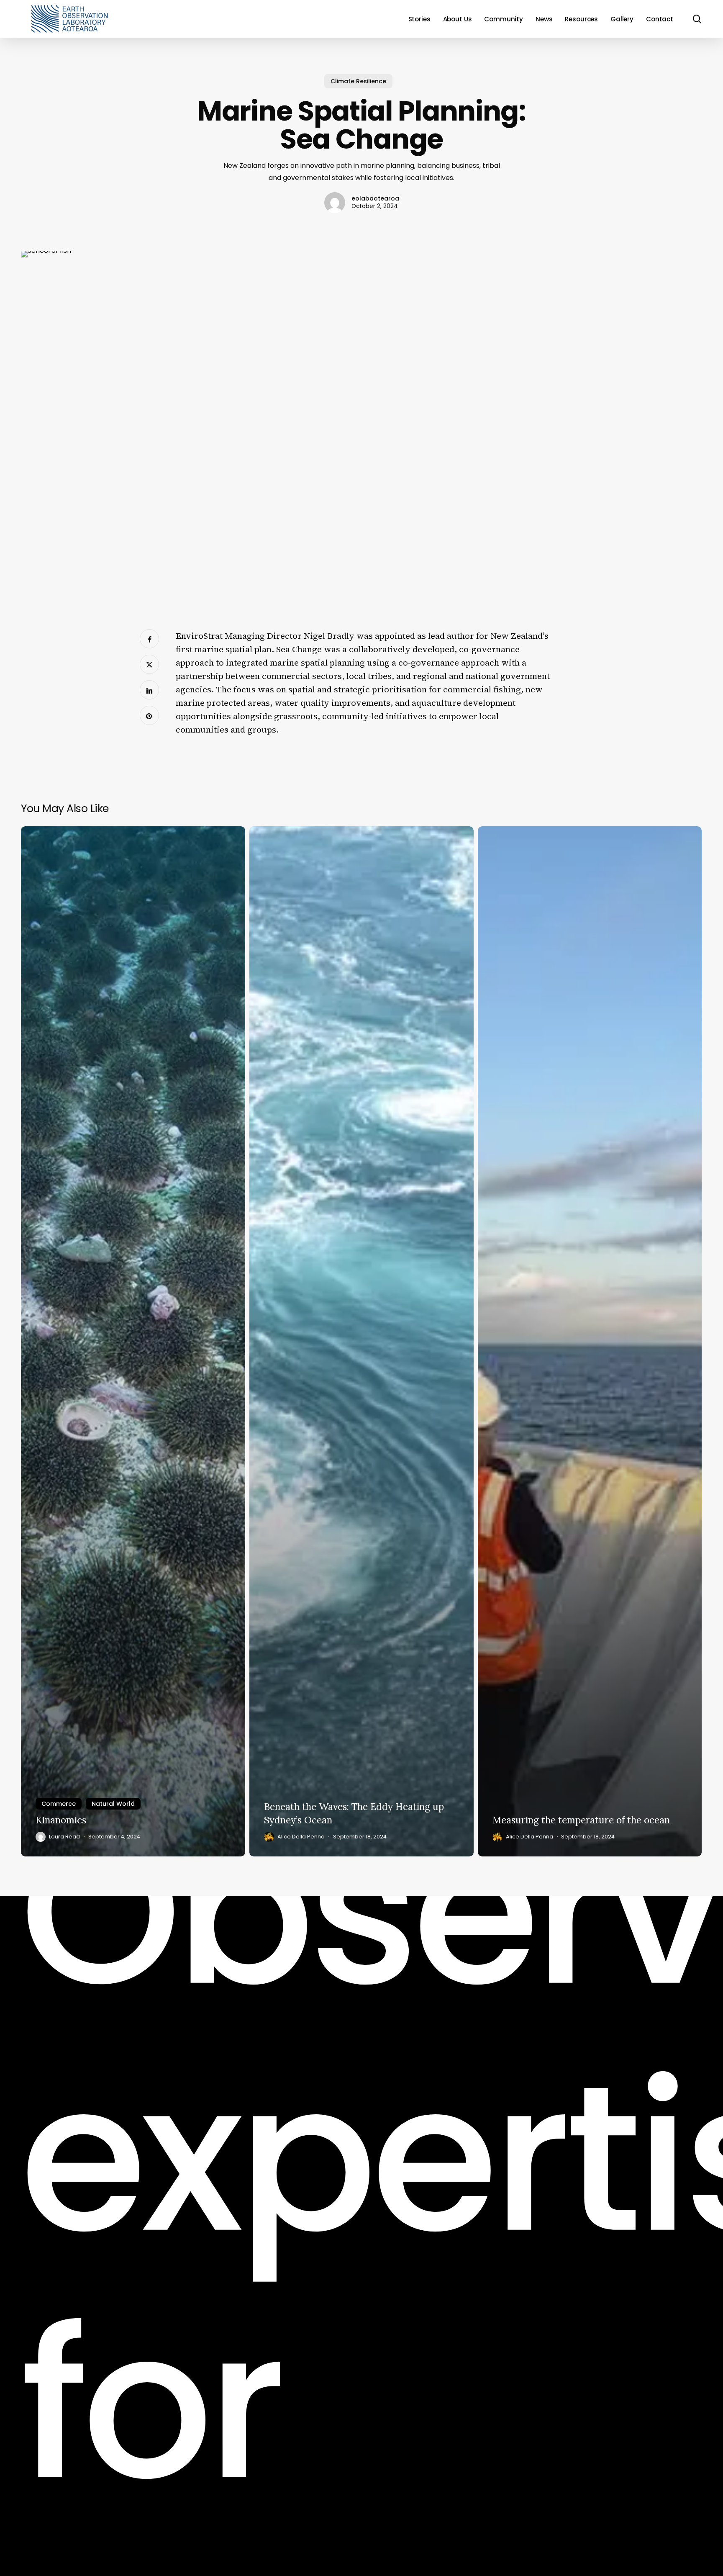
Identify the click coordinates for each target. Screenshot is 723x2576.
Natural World (113, 1804)
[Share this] (149, 639)
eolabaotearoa (375, 198)
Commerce (59, 1804)
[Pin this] (149, 715)
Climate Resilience (358, 81)
